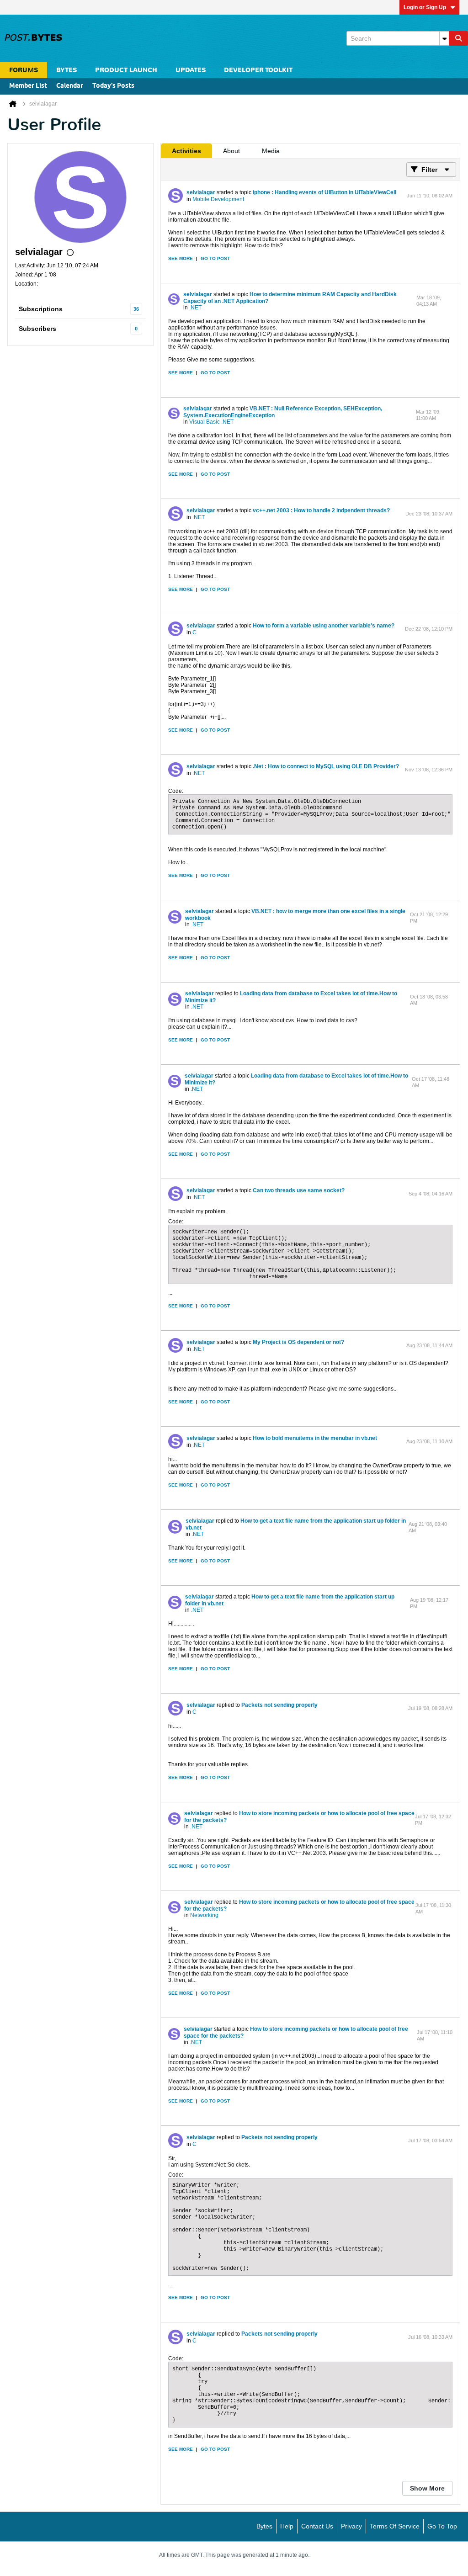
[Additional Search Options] (444, 38)
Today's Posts (113, 86)
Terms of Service (395, 2526)
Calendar (70, 86)
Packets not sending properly (279, 1705)
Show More (427, 2488)
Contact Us (317, 2526)
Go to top (442, 2526)
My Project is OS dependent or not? (298, 1342)
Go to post (215, 258)
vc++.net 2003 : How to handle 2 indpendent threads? (321, 510)
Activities (186, 151)
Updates (191, 70)
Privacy (351, 2526)
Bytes (264, 2526)
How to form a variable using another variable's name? (324, 626)
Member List (28, 86)
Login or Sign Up (425, 7)
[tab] (186, 151)
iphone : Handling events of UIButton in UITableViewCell (324, 192)
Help (287, 2526)
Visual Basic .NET (211, 422)
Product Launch (126, 70)
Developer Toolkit (258, 70)
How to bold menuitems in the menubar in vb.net (315, 1438)
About (231, 151)
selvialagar (201, 192)
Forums (24, 70)
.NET (195, 308)
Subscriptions (41, 309)
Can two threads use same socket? (299, 1190)
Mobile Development (218, 199)
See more (181, 258)
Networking (204, 1915)
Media (271, 151)
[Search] (458, 38)
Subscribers (37, 329)
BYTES (66, 70)
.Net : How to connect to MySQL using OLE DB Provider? (326, 766)
